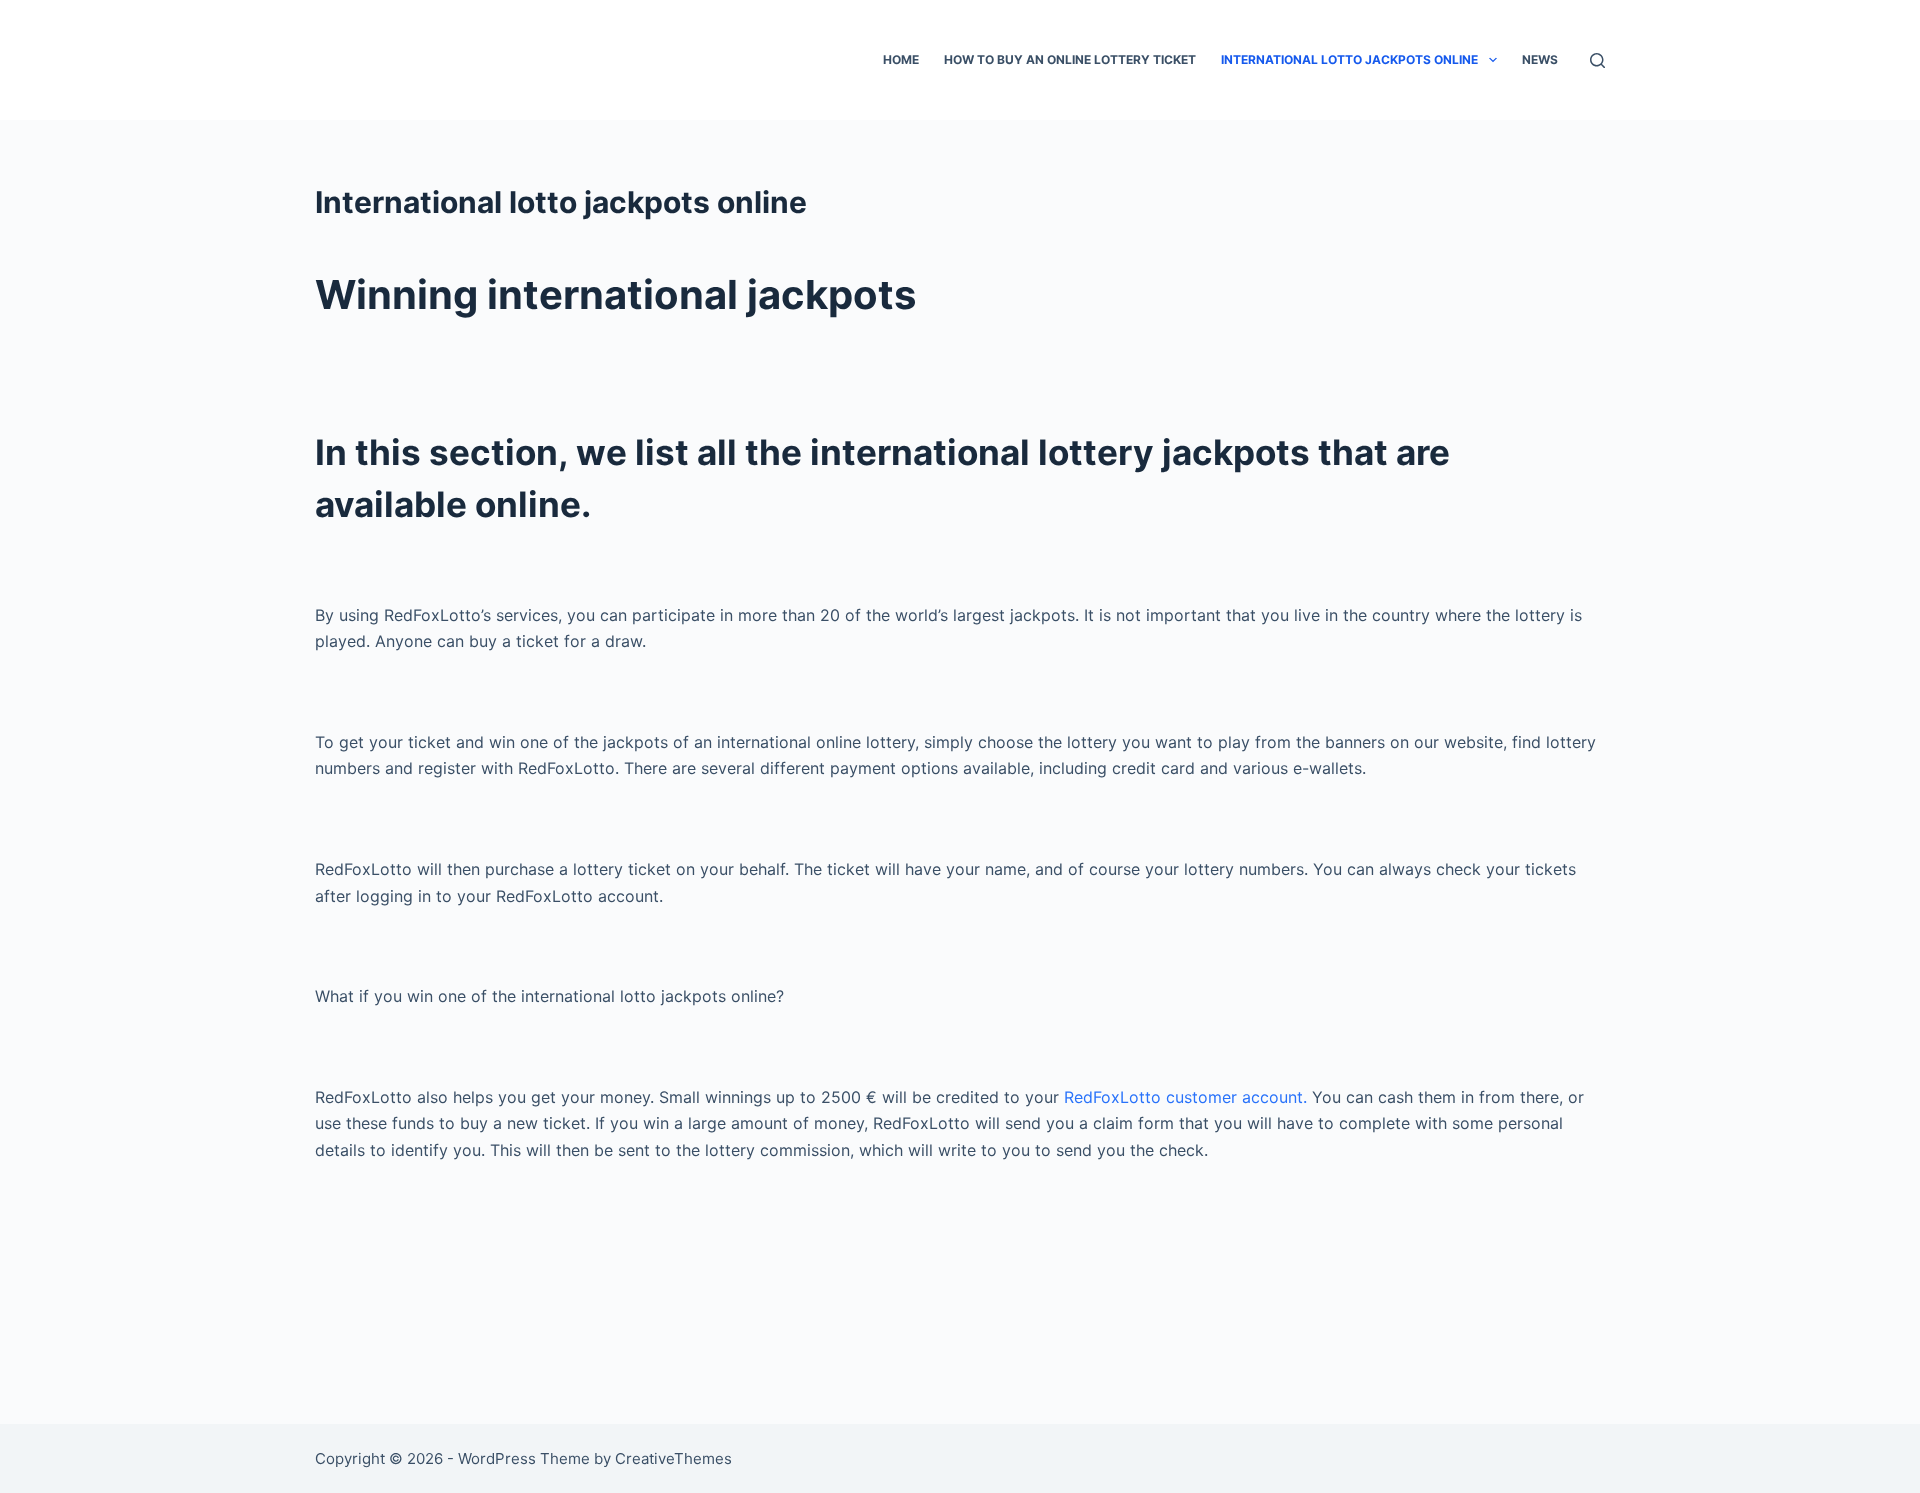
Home (901, 59)
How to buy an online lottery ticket (1070, 59)
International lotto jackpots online (1349, 59)
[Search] (1597, 60)
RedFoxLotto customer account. (1185, 1097)
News (1540, 59)
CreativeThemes (673, 1458)
